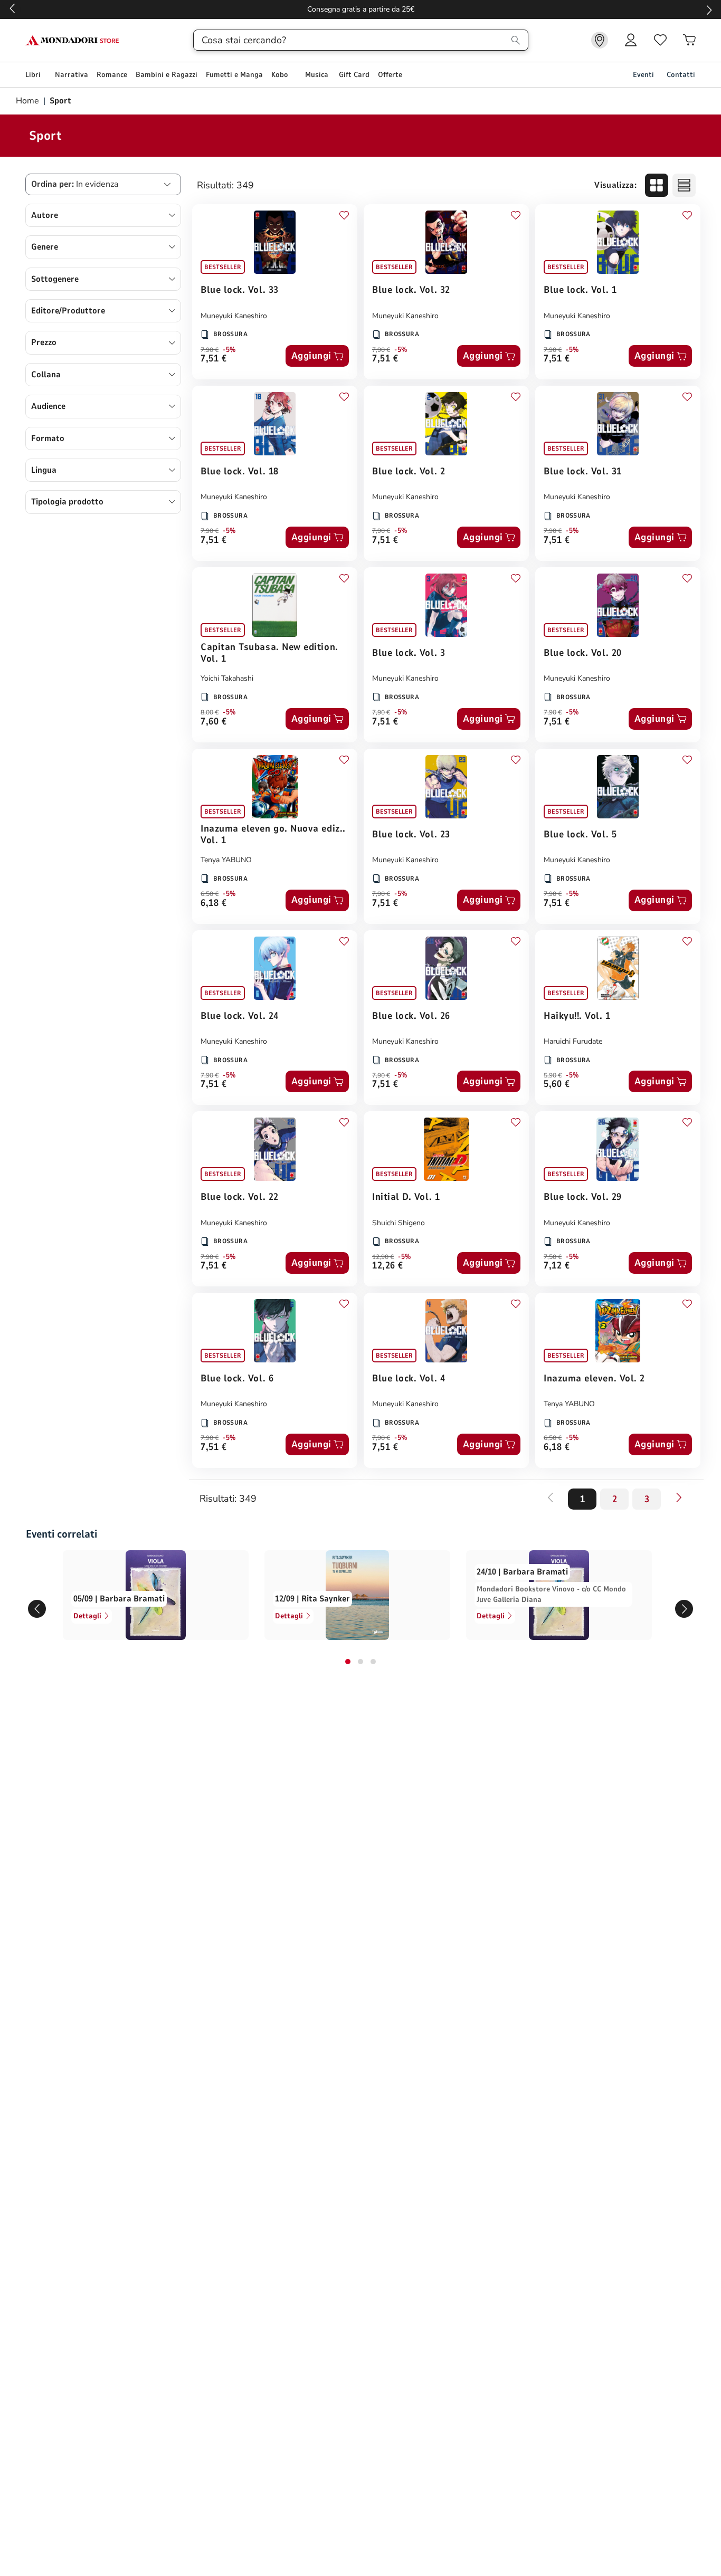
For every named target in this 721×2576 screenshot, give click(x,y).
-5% (229, 350)
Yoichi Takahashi (227, 678)
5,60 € (557, 1085)
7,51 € (214, 359)
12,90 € (383, 1257)
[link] (600, 40)
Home (29, 101)
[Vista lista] (684, 185)
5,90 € (553, 1075)
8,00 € (210, 712)
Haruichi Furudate (573, 1041)
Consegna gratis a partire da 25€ (361, 9)
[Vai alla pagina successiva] (679, 1497)
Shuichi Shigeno (399, 1223)
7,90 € (210, 350)
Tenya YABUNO (226, 860)
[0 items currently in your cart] (689, 40)
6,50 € (210, 894)
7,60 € (214, 722)
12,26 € (388, 1266)
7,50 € (553, 1257)
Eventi (643, 75)
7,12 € (557, 1266)
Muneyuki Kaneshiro (234, 316)
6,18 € (214, 904)
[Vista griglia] (657, 185)
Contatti (681, 75)
